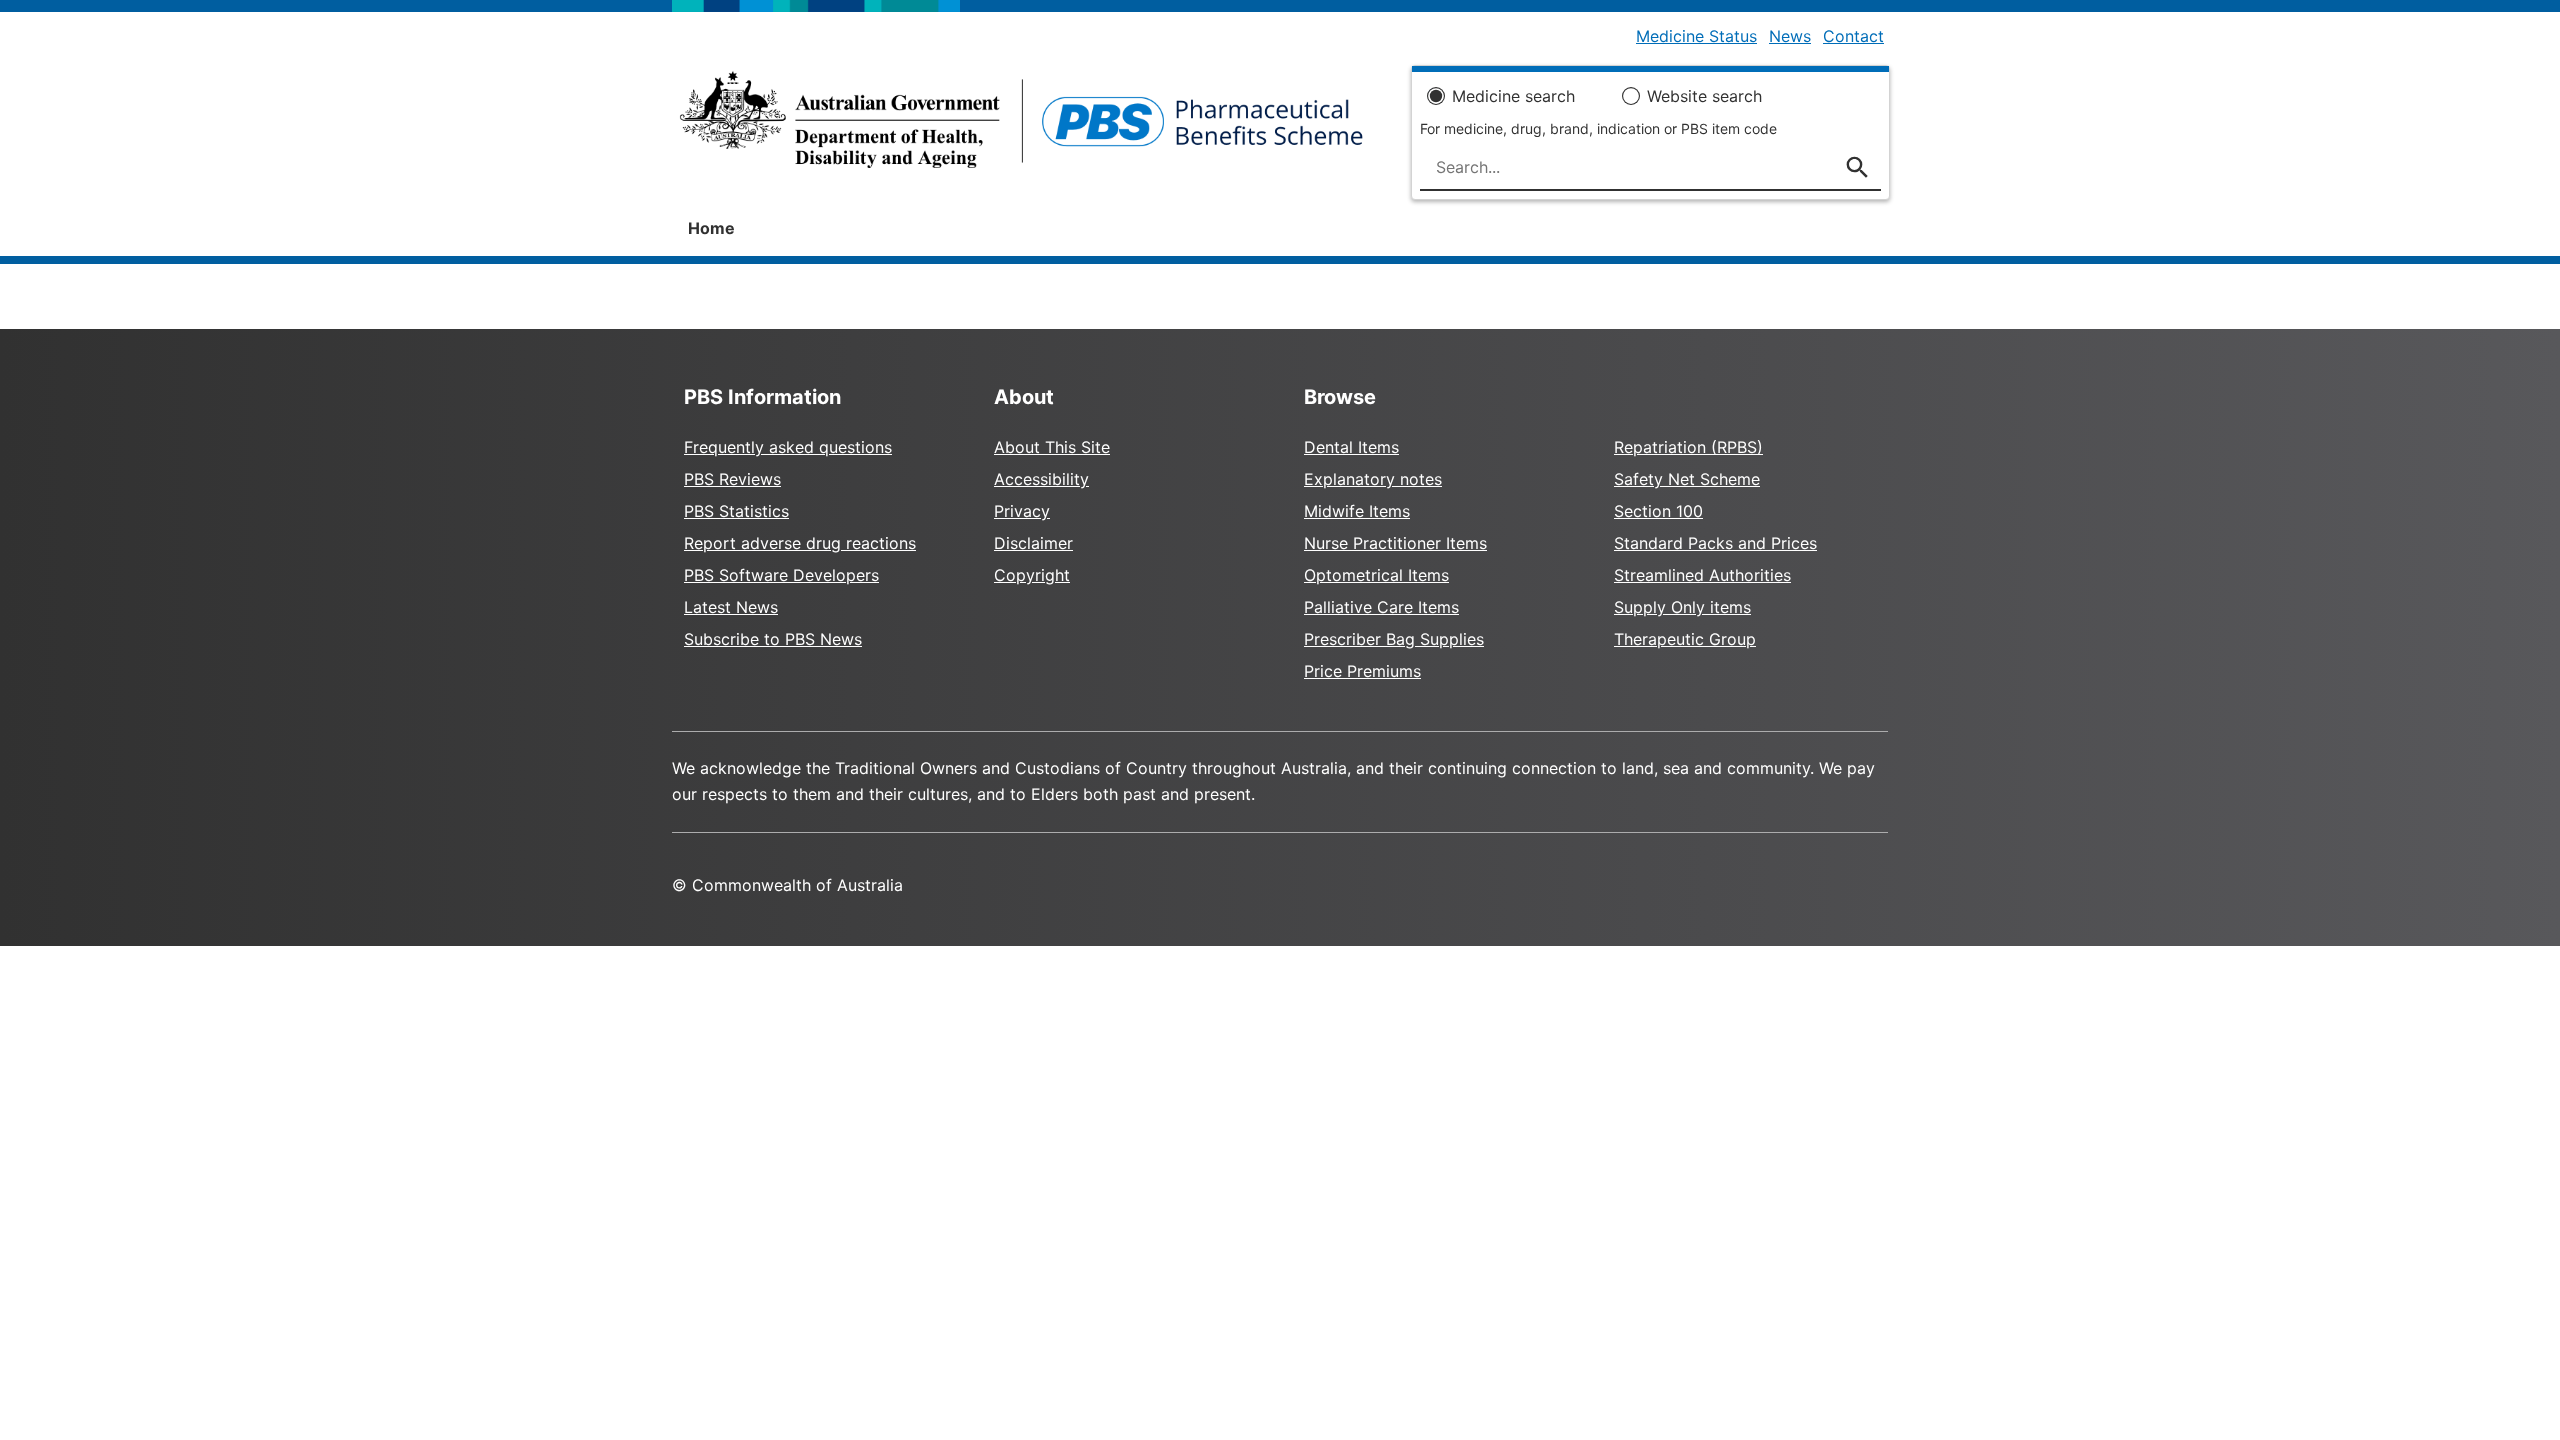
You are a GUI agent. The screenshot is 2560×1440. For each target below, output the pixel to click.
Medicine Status (1696, 36)
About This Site (1052, 447)
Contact (1853, 36)
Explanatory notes (1373, 479)
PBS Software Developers (781, 575)
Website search (1704, 96)
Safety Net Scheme (1687, 479)
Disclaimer (1033, 543)
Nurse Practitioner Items (1395, 543)
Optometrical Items (1376, 575)
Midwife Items (1357, 511)
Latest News (731, 607)
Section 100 (1658, 511)
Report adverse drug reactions (800, 543)
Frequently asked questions (788, 447)
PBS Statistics (736, 511)
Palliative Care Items (1381, 607)
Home (711, 228)
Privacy (1022, 511)
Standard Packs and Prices (1715, 543)
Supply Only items (1682, 607)
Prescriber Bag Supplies (1394, 639)
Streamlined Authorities (1702, 575)
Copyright (1032, 575)
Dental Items (1351, 447)
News (1790, 36)
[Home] (1021, 126)
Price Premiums (1362, 671)
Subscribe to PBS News (773, 639)
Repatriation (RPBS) (1688, 447)
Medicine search (1513, 96)
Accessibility (1041, 479)
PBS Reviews (732, 479)
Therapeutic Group (1685, 639)
